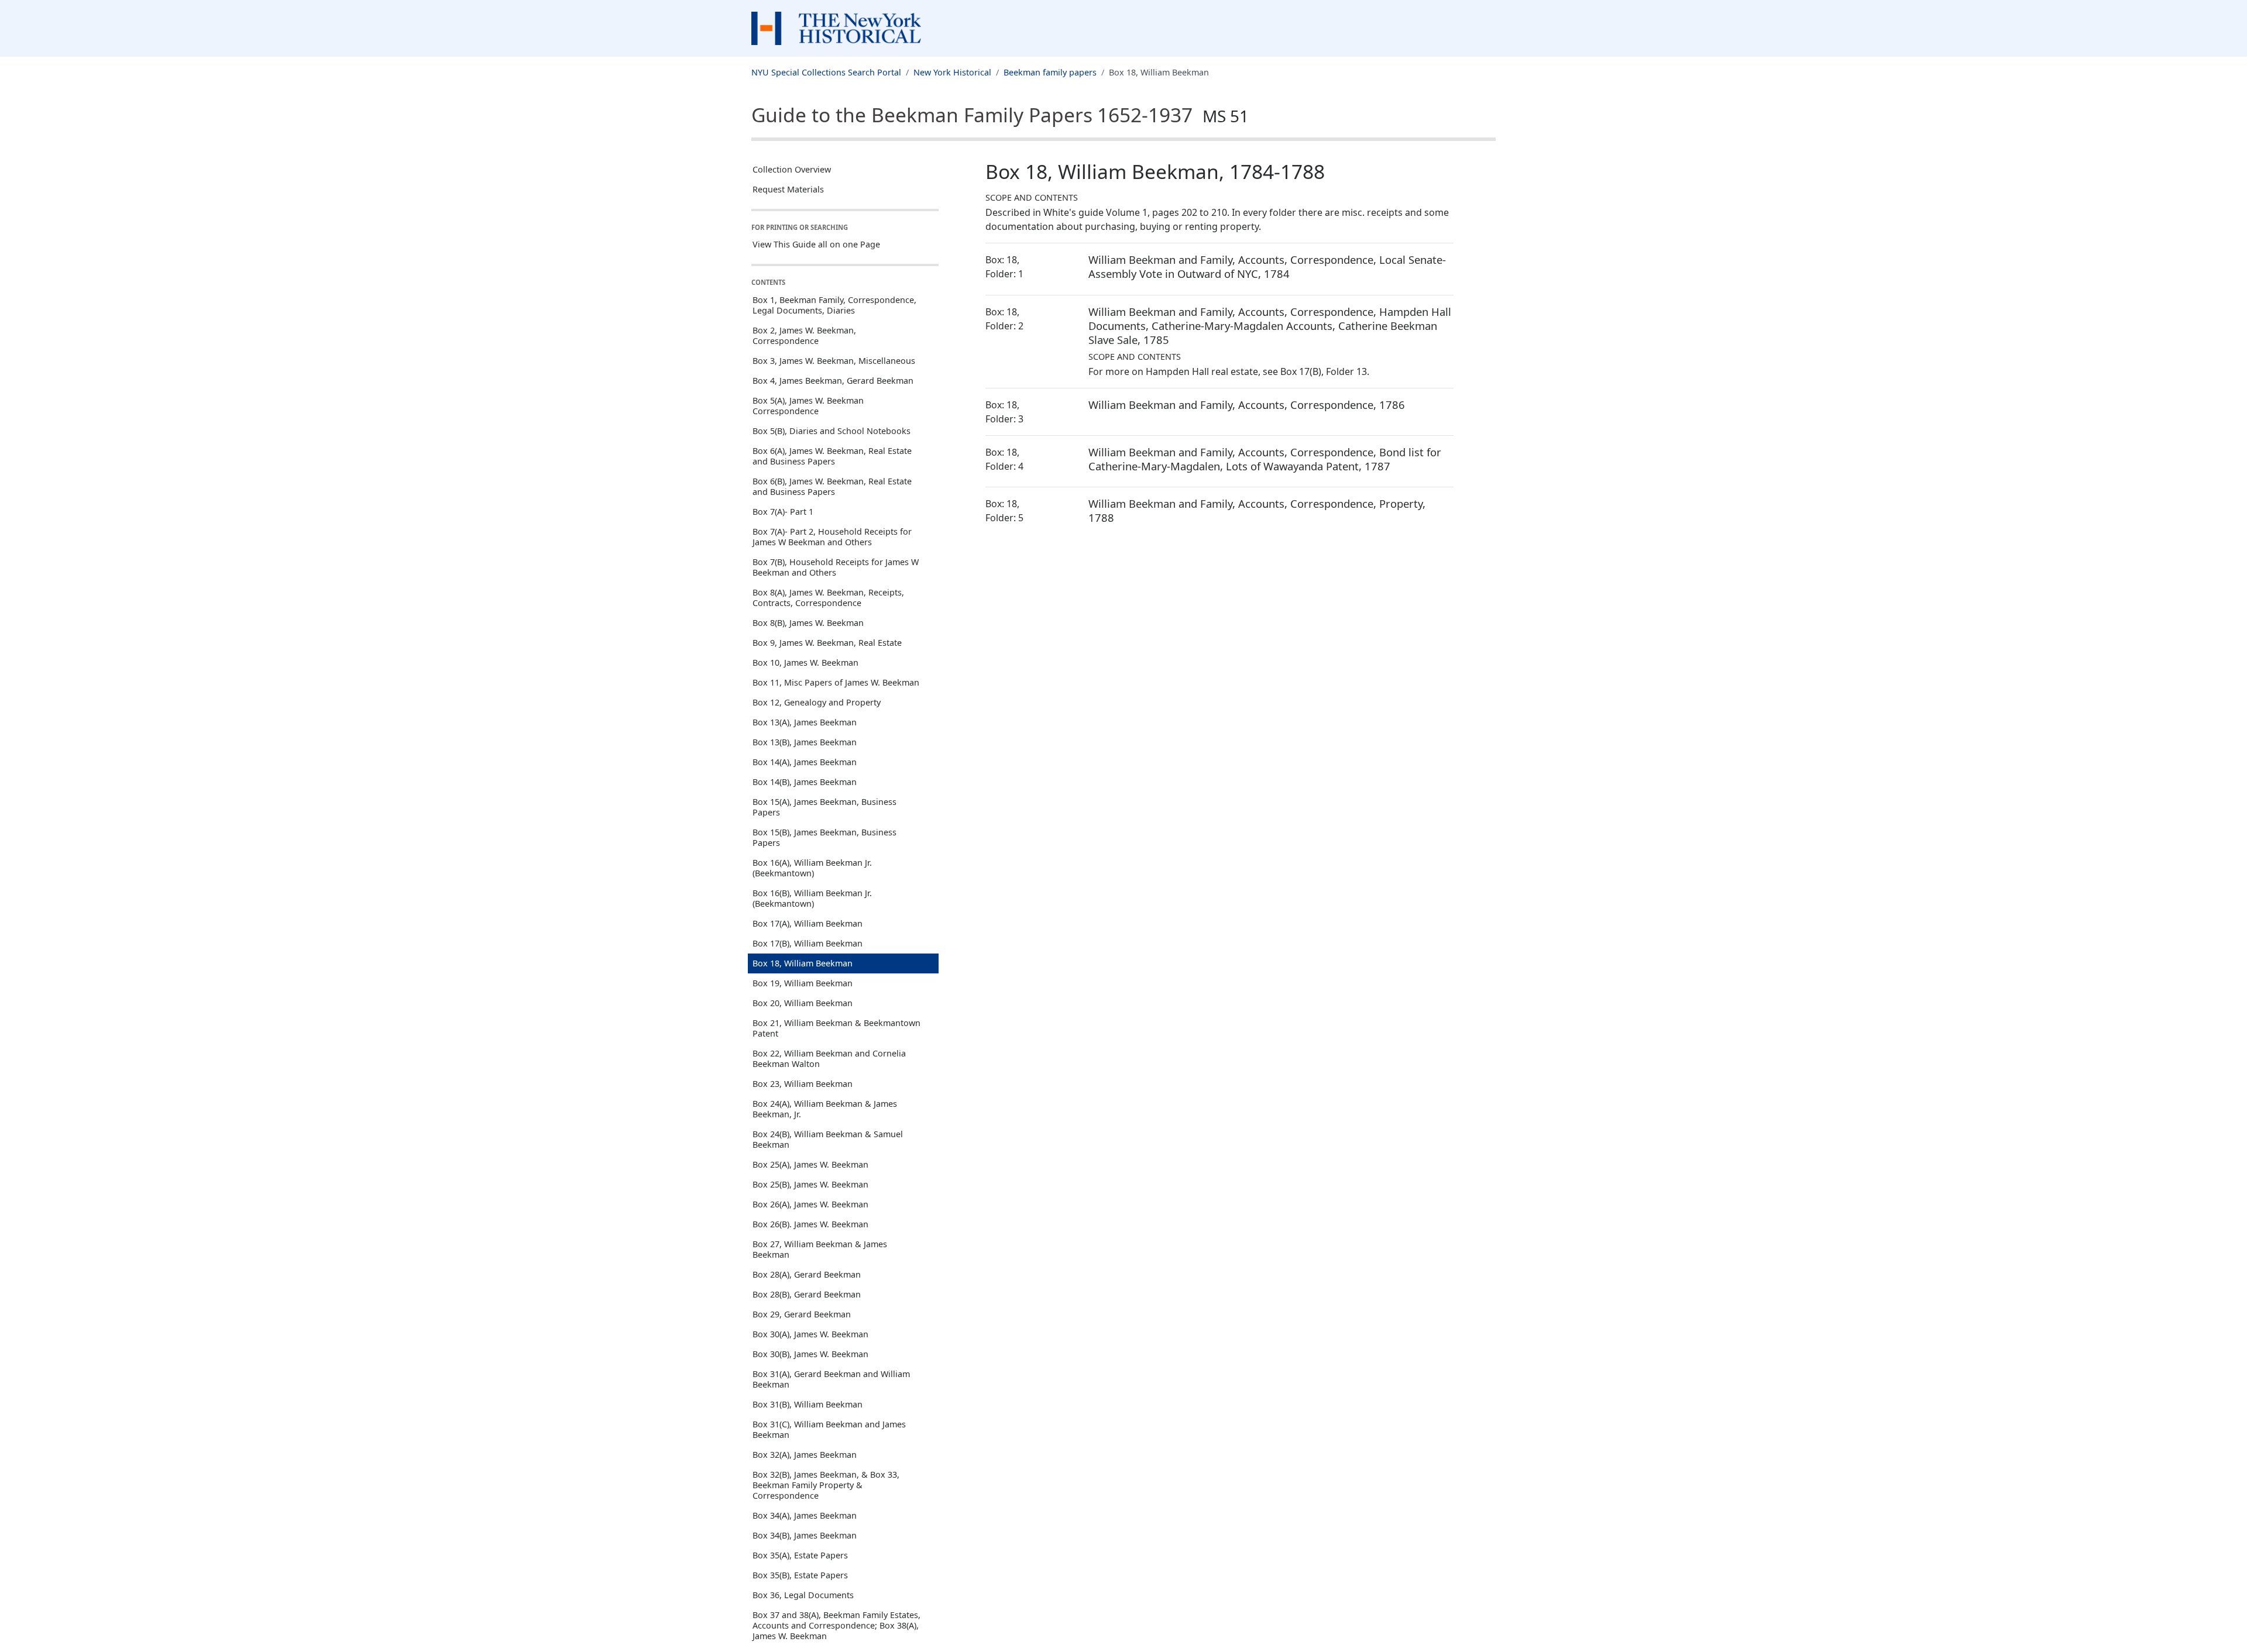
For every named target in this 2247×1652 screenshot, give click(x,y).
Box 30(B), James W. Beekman (810, 1354)
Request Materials (788, 189)
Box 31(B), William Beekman (808, 1404)
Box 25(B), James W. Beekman (810, 1184)
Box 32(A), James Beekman (805, 1455)
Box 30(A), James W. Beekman (810, 1334)
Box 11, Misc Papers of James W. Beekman (836, 682)
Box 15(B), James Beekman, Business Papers (824, 837)
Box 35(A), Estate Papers (800, 1555)
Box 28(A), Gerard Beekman (807, 1274)
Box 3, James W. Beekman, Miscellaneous (834, 361)
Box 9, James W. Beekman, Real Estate (827, 643)
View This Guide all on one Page (816, 244)
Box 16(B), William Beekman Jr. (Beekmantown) (812, 898)
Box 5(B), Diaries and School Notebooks (832, 431)
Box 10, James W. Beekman (805, 662)
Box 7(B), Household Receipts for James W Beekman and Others (836, 567)
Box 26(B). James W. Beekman (810, 1224)
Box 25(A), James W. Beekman (810, 1164)
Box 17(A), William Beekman (808, 923)
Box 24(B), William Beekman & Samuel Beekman (828, 1139)
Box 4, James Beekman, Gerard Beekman (833, 381)
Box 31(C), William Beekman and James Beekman (829, 1429)
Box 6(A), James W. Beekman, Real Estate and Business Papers (832, 456)
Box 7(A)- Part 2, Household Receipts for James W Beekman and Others (832, 537)
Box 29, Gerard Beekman (802, 1314)
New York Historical (952, 72)
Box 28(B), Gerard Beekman (807, 1294)
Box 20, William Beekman (803, 1003)
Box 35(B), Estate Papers (800, 1575)
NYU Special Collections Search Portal (826, 72)
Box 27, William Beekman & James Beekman (820, 1249)
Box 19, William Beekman (803, 983)
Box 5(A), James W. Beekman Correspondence (808, 406)
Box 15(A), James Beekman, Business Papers (824, 807)
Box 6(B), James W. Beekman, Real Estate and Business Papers (832, 486)
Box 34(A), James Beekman (805, 1515)
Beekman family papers (1050, 72)
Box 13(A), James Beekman (805, 722)
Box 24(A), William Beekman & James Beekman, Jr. (825, 1109)
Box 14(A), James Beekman (805, 762)
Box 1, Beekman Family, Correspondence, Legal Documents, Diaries (834, 305)
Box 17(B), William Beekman (808, 943)
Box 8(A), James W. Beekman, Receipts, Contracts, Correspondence (828, 598)
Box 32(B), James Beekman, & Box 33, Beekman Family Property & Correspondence (826, 1485)
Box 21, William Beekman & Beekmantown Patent (836, 1028)
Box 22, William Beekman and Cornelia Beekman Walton (829, 1059)
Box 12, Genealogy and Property (817, 702)
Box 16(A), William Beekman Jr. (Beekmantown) (812, 868)
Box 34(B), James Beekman (805, 1535)
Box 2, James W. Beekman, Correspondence (804, 335)
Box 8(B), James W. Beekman (808, 623)
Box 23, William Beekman (803, 1084)
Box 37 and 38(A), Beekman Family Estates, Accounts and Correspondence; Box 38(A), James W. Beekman (836, 1625)
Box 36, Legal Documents (803, 1595)
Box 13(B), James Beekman (805, 742)
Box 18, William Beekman (803, 963)
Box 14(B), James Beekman (805, 782)
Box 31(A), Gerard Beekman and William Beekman (831, 1379)
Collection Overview (792, 169)
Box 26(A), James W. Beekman (810, 1204)
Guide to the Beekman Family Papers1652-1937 (1000, 115)
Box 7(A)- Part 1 (783, 512)
